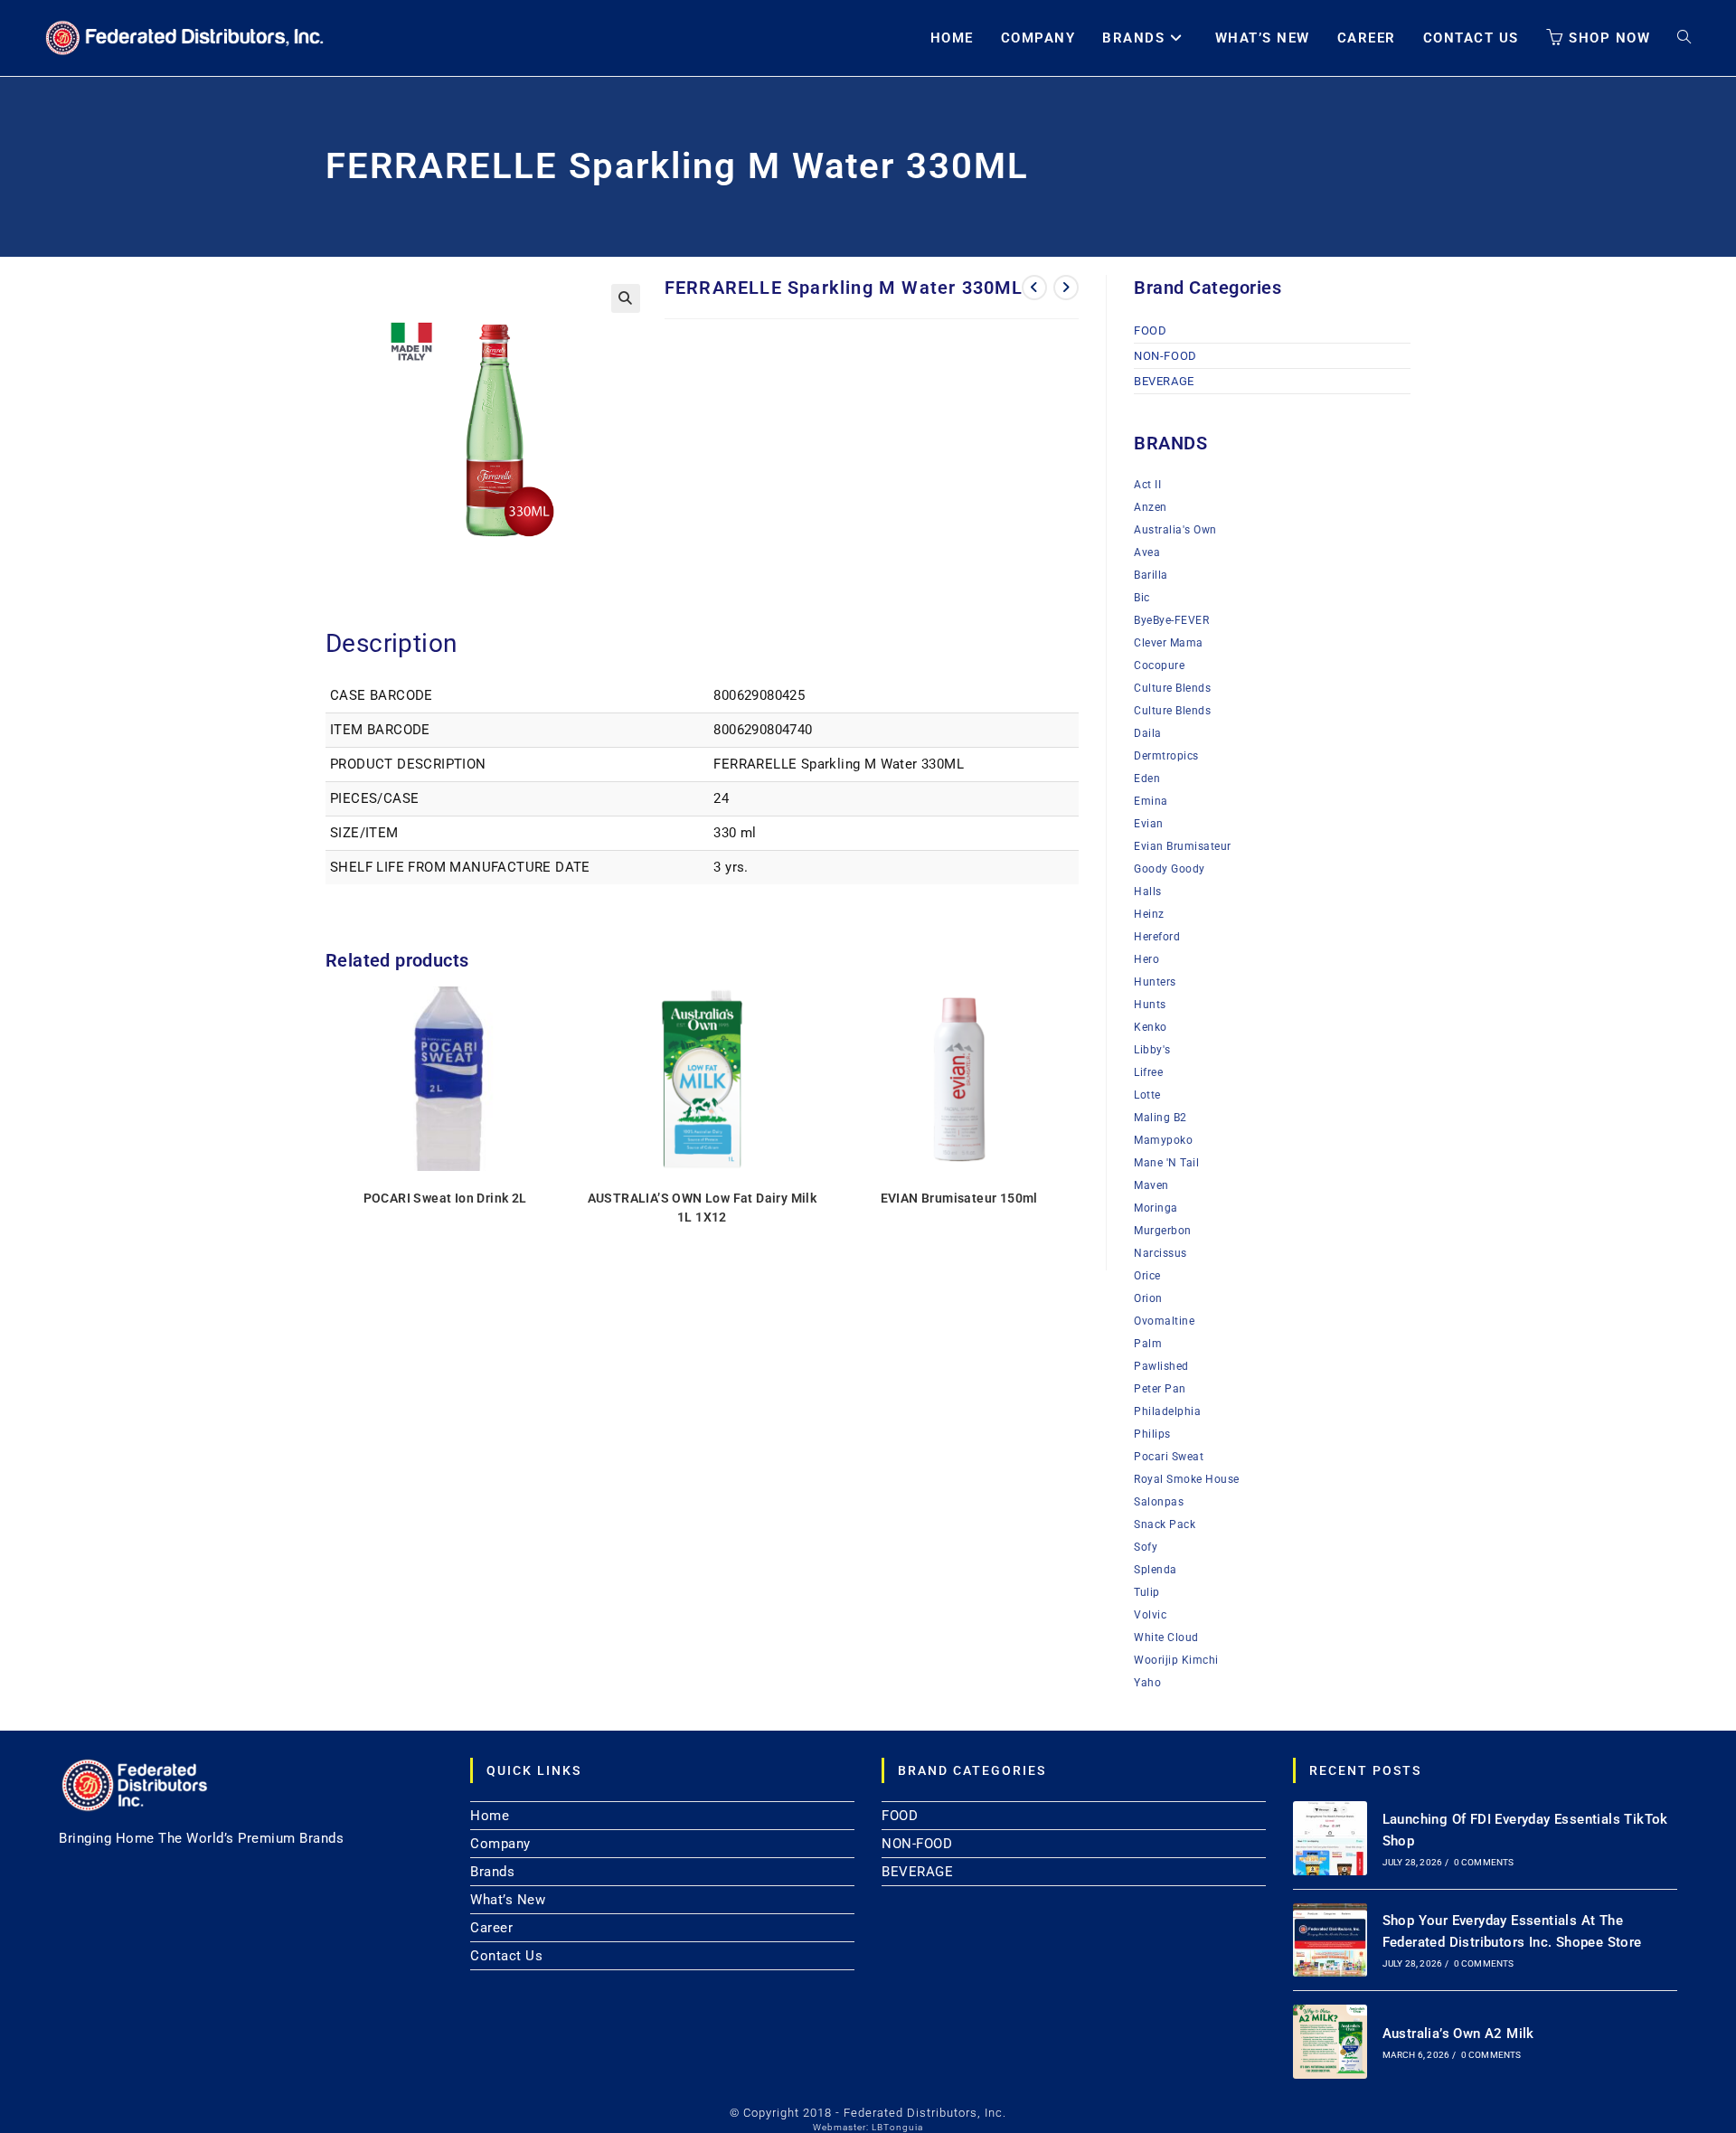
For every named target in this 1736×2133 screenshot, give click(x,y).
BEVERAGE (1164, 381)
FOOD (1150, 330)
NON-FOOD (1165, 356)
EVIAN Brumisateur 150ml (959, 1198)
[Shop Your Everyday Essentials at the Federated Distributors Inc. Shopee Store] (1330, 1940)
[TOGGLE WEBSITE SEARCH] (1684, 38)
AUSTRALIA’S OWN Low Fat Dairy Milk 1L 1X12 (703, 1208)
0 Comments (1484, 1862)
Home (490, 1816)
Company (500, 1844)
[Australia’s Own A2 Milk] (1330, 2042)
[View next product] (1066, 288)
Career (491, 1928)
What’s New (508, 1900)
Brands (492, 1872)
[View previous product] (1034, 288)
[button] (626, 298)
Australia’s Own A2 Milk (1458, 2034)
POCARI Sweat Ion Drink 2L (445, 1198)
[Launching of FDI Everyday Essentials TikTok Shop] (1330, 1838)
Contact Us (506, 1956)
